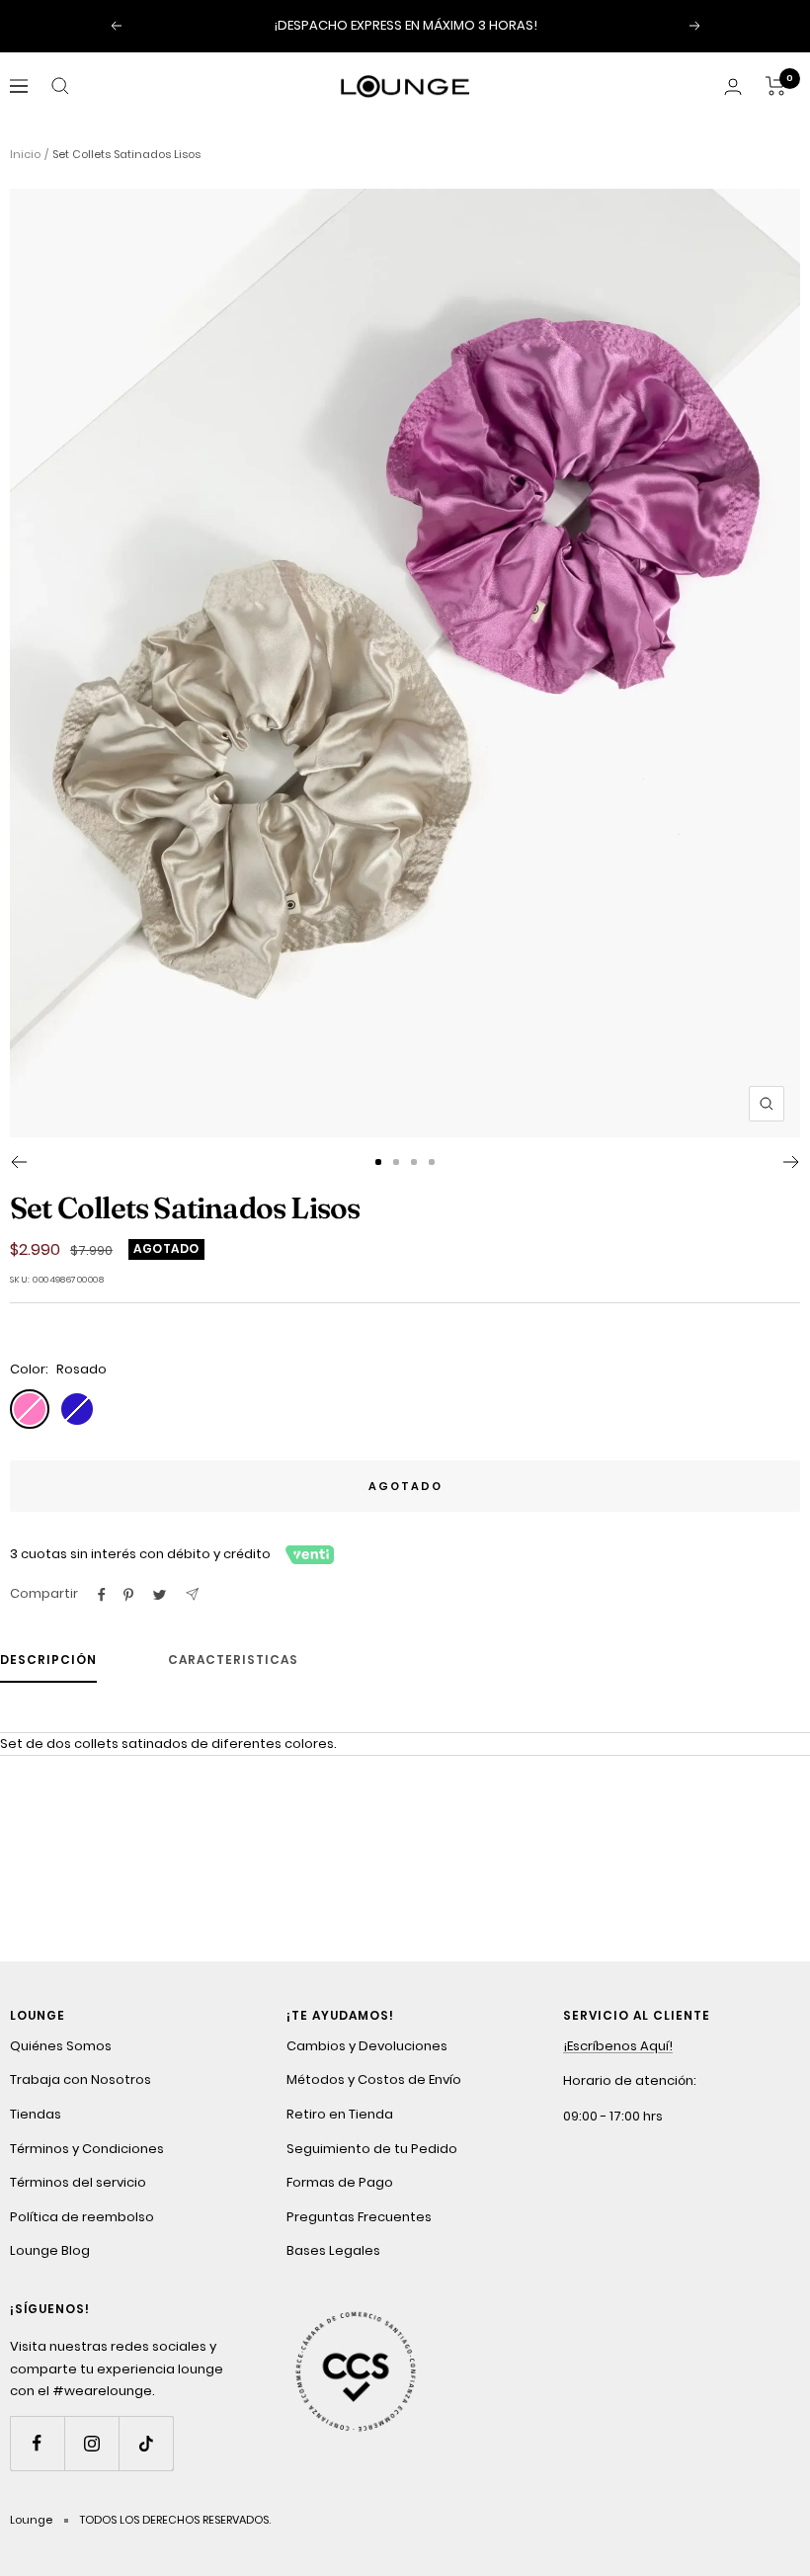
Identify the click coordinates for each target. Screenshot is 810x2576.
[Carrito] (776, 86)
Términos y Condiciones (87, 2149)
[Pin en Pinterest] (128, 1595)
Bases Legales (333, 2250)
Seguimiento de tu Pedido (372, 2149)
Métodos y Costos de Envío (374, 2079)
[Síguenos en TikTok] (146, 2443)
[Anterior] (18, 1162)
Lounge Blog (50, 2250)
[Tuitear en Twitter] (160, 1595)
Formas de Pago (340, 2182)
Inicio (25, 154)
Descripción (48, 1661)
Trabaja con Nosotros (81, 2079)
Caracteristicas (233, 1661)
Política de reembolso (82, 2217)
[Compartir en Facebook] (102, 1595)
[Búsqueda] (60, 86)
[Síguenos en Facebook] (37, 2443)
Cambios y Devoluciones (367, 2046)
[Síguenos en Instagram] (91, 2443)
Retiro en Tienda (340, 2114)
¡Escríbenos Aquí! (618, 2046)
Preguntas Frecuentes (359, 2217)
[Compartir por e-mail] (192, 1594)
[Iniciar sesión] (733, 86)
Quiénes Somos (61, 2046)
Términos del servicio (78, 2182)
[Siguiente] (792, 1162)
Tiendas (36, 2114)
